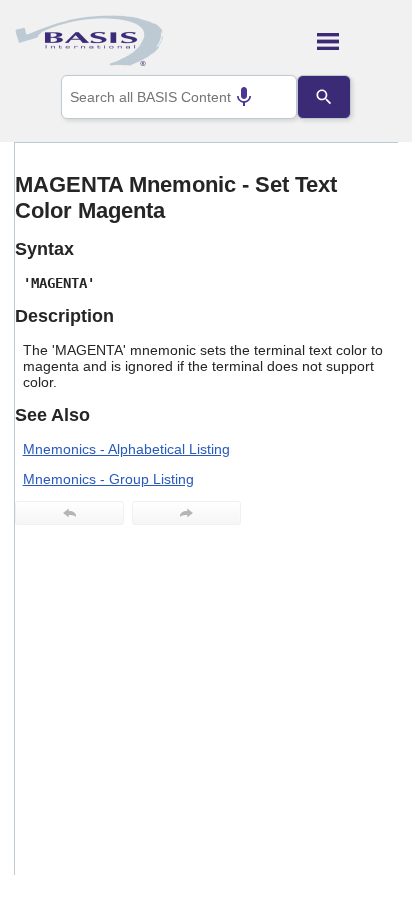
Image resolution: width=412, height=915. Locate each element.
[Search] (324, 97)
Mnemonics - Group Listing (108, 479)
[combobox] (179, 97)
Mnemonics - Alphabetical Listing (126, 449)
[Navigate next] (186, 513)
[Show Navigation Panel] (357, 41)
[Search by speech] (244, 97)
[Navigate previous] (69, 513)
